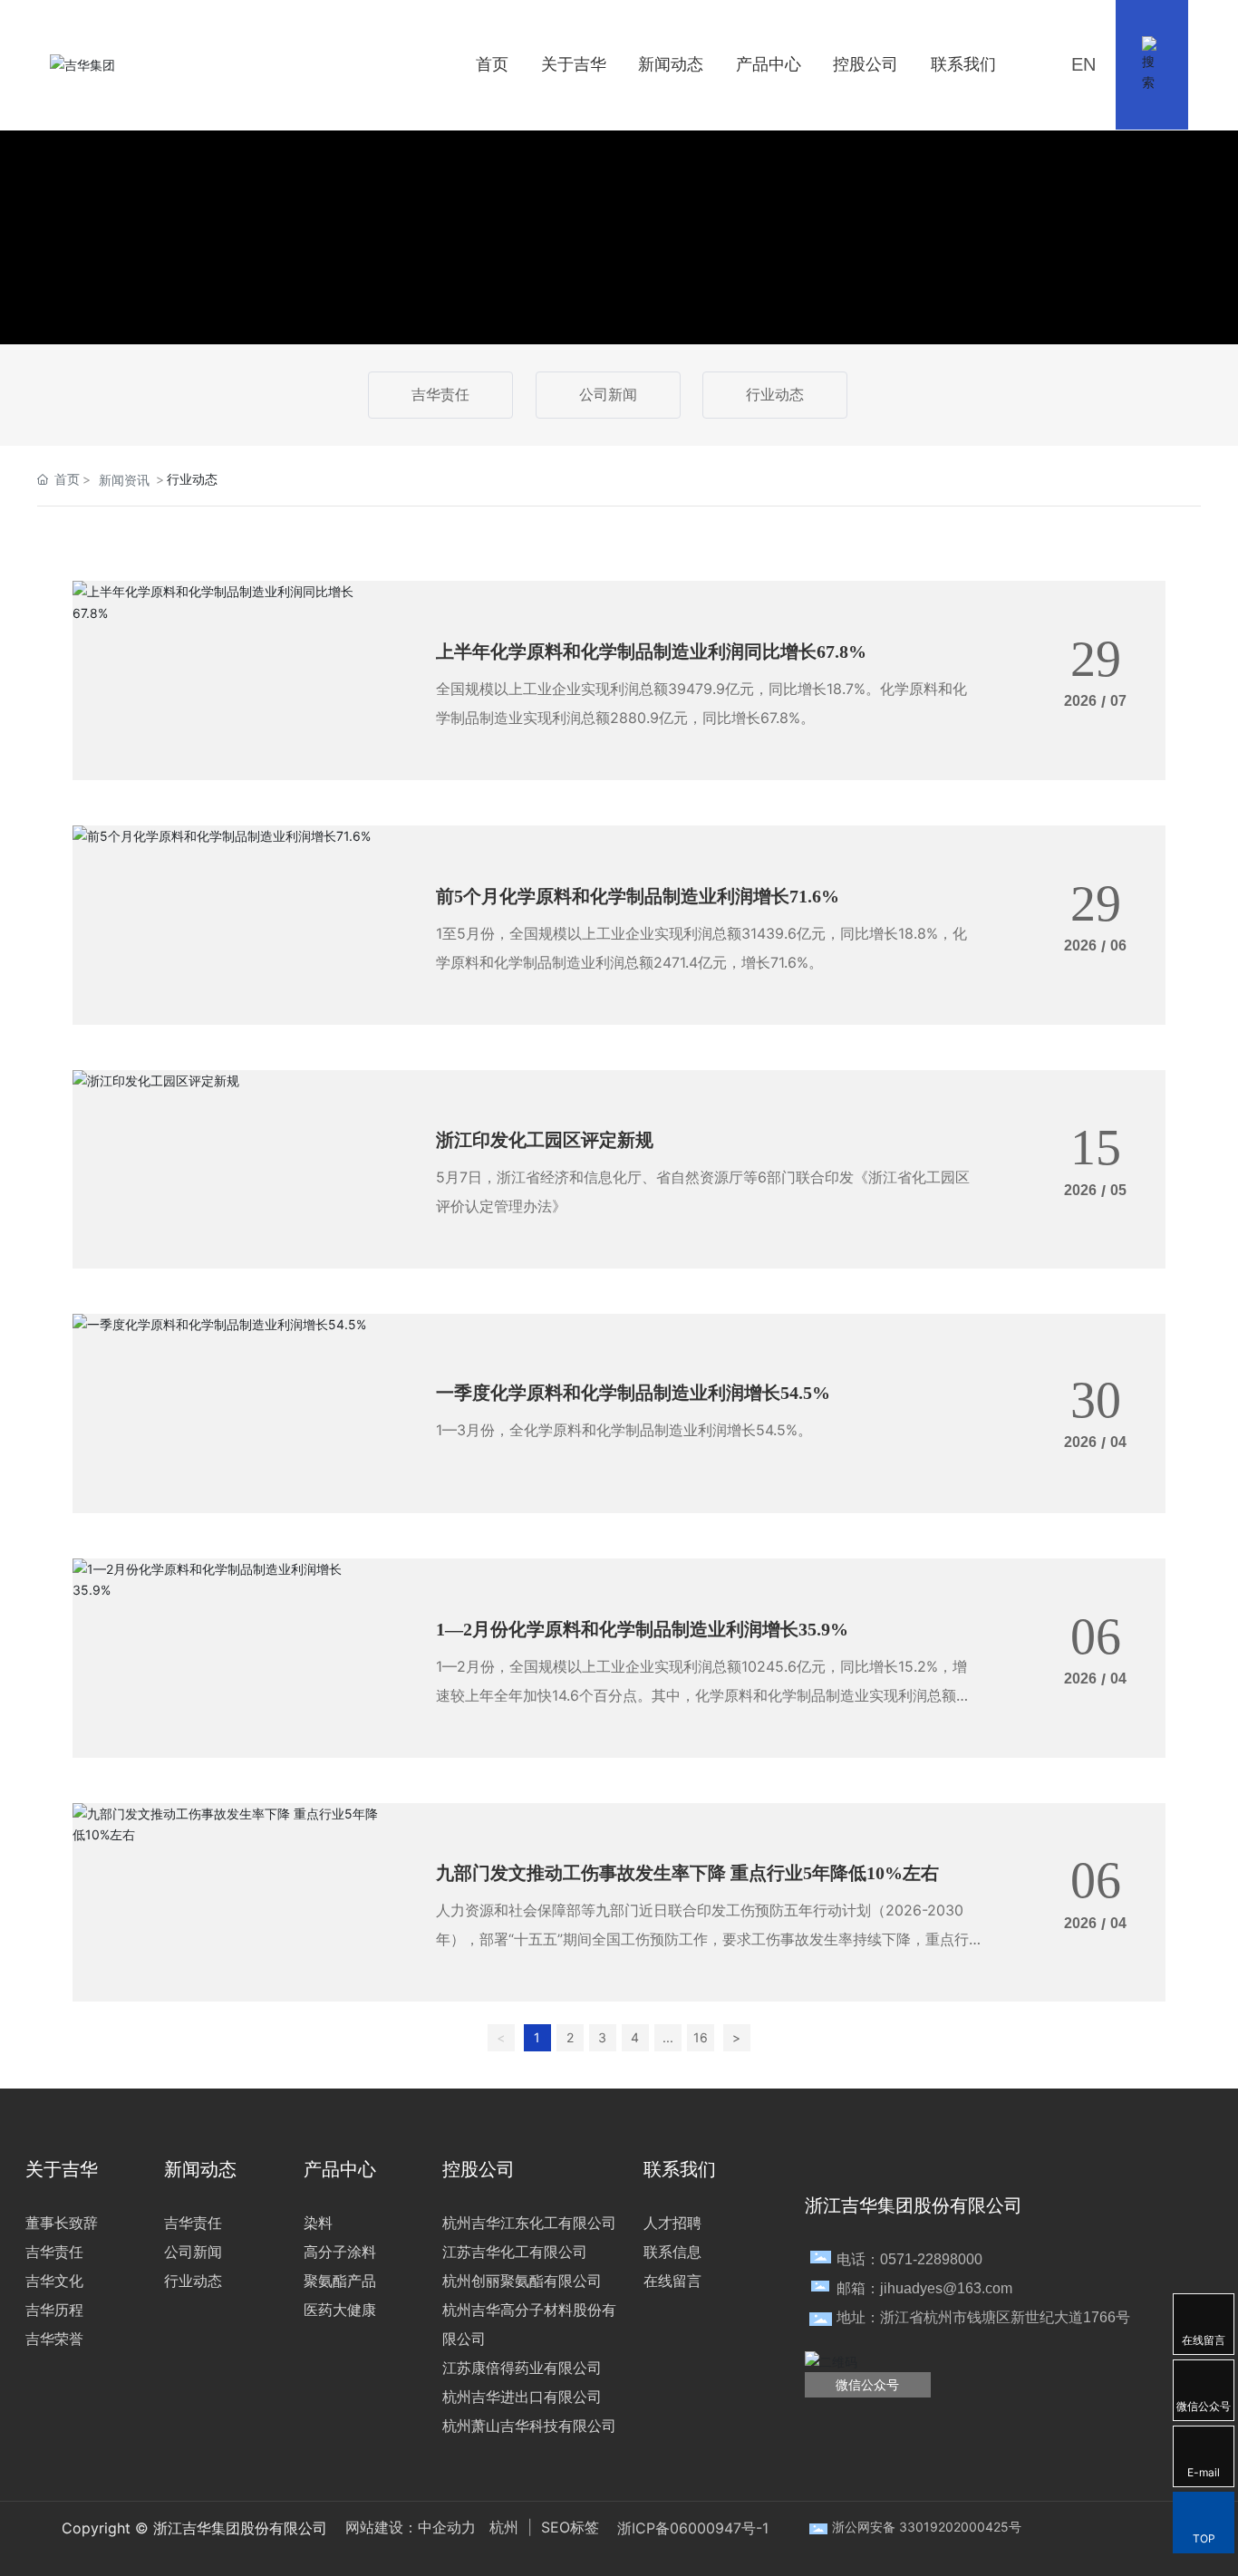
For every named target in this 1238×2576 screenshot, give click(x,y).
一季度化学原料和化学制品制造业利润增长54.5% (633, 1393)
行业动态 (775, 395)
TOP (1204, 2538)
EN (1083, 64)
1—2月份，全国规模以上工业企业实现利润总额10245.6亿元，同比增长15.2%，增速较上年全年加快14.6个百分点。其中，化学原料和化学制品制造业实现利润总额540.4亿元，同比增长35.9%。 (701, 1695)
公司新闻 (608, 395)
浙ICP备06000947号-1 (693, 2528)
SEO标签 (568, 2527)
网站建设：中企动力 (411, 2527)
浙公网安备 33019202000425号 (927, 2527)
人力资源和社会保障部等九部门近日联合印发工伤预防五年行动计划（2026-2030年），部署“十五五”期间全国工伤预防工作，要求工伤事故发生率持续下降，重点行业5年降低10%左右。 (702, 1939)
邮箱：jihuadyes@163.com (924, 2288)
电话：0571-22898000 (909, 2259)
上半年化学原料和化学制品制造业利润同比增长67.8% (651, 651)
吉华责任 (440, 395)
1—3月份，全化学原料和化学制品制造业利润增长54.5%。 (624, 1430)
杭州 (504, 2527)
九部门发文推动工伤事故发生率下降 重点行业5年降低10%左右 (687, 1873)
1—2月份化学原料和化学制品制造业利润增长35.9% (642, 1629)
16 (701, 2037)
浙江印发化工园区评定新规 (545, 1140)
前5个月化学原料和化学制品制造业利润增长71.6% (638, 896)
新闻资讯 (124, 480)
